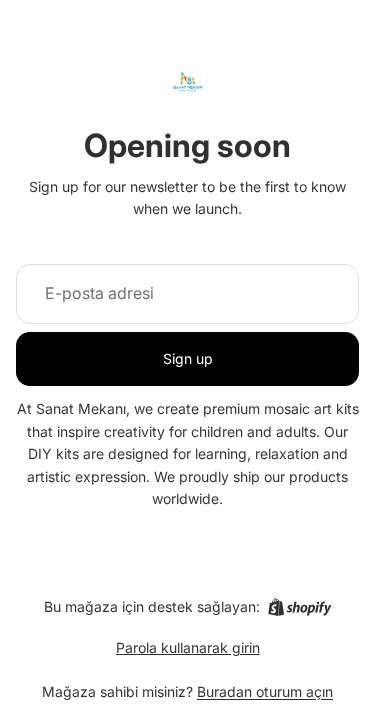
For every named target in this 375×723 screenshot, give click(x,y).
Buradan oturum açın (265, 691)
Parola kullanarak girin (188, 647)
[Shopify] (299, 607)
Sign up (188, 358)
